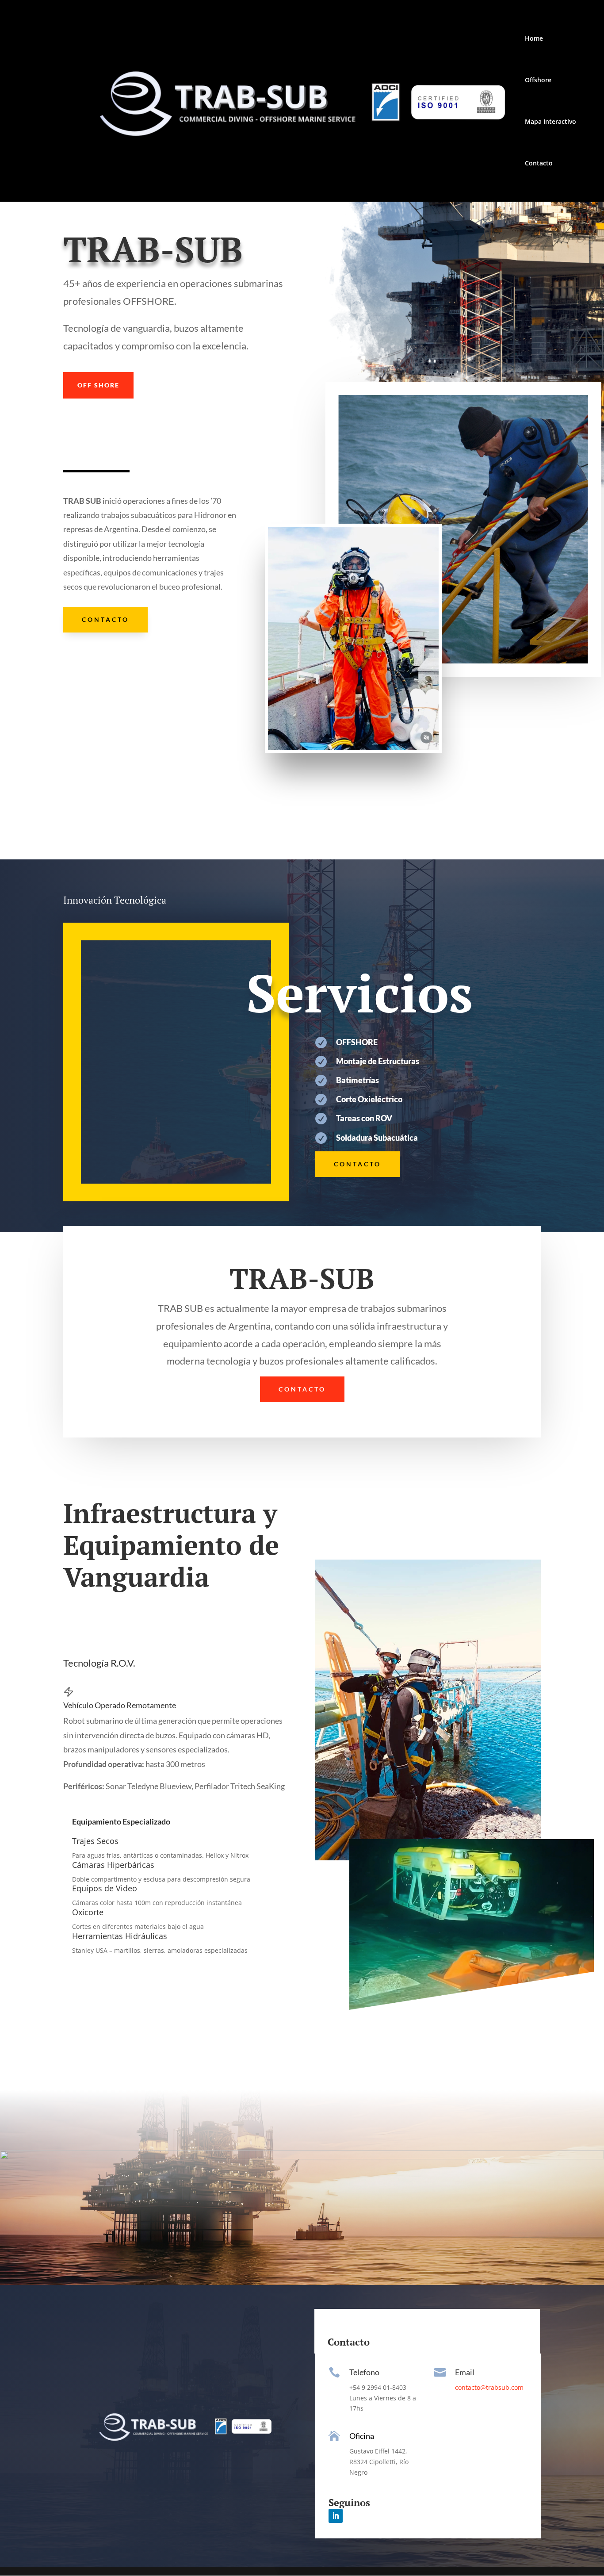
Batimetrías (357, 1080)
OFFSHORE (357, 1042)
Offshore (538, 80)
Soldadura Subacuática (377, 1138)
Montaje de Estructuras (378, 1061)
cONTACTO (105, 619)
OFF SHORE (98, 385)
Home (534, 39)
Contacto (539, 164)
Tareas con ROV (364, 1118)
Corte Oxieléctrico (369, 1099)
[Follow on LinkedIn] (336, 2516)
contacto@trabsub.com (489, 2387)
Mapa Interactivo (550, 122)
